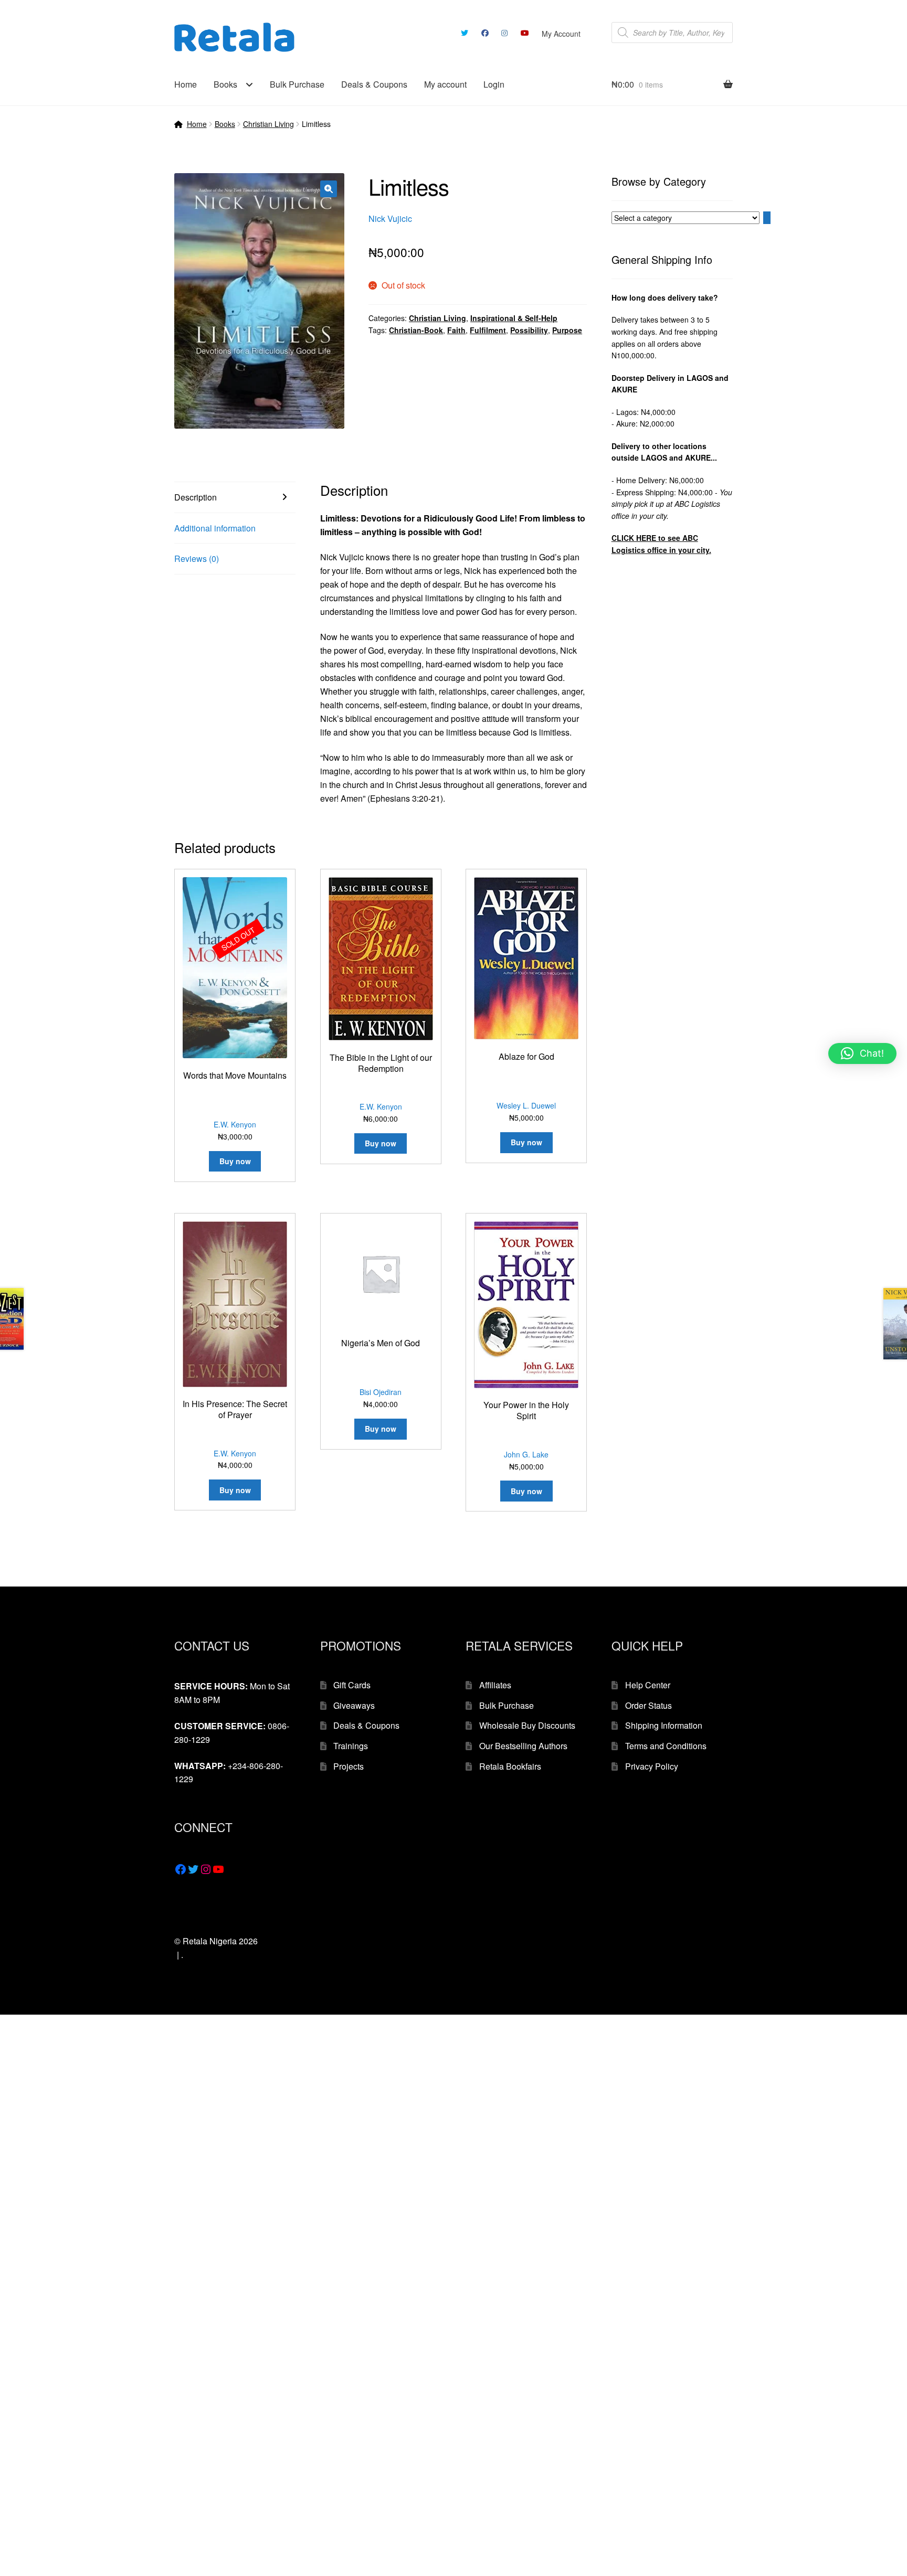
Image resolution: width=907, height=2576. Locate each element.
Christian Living (268, 124)
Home (186, 84)
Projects (349, 1766)
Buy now (235, 1161)
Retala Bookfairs (510, 1766)
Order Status (648, 1705)
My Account (561, 34)
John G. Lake (526, 1454)
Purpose (567, 330)
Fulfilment (488, 330)
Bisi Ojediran (381, 1392)
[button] (329, 189)
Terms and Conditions (666, 1746)
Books (225, 84)
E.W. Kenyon (235, 1124)
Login (494, 84)
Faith (456, 330)
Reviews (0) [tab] (197, 558)
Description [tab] (196, 497)
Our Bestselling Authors (523, 1746)
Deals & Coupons (374, 84)
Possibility (529, 330)
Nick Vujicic (390, 219)
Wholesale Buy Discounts (527, 1725)
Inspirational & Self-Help (514, 318)
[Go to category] (767, 218)
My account (445, 84)
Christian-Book (416, 330)
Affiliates (495, 1685)
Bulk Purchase (297, 84)
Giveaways (354, 1705)
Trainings (351, 1746)
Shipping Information (664, 1725)
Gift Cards (352, 1685)
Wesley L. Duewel (526, 1105)
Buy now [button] (381, 1143)
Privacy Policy (652, 1766)
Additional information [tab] (215, 528)
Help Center (648, 1685)
